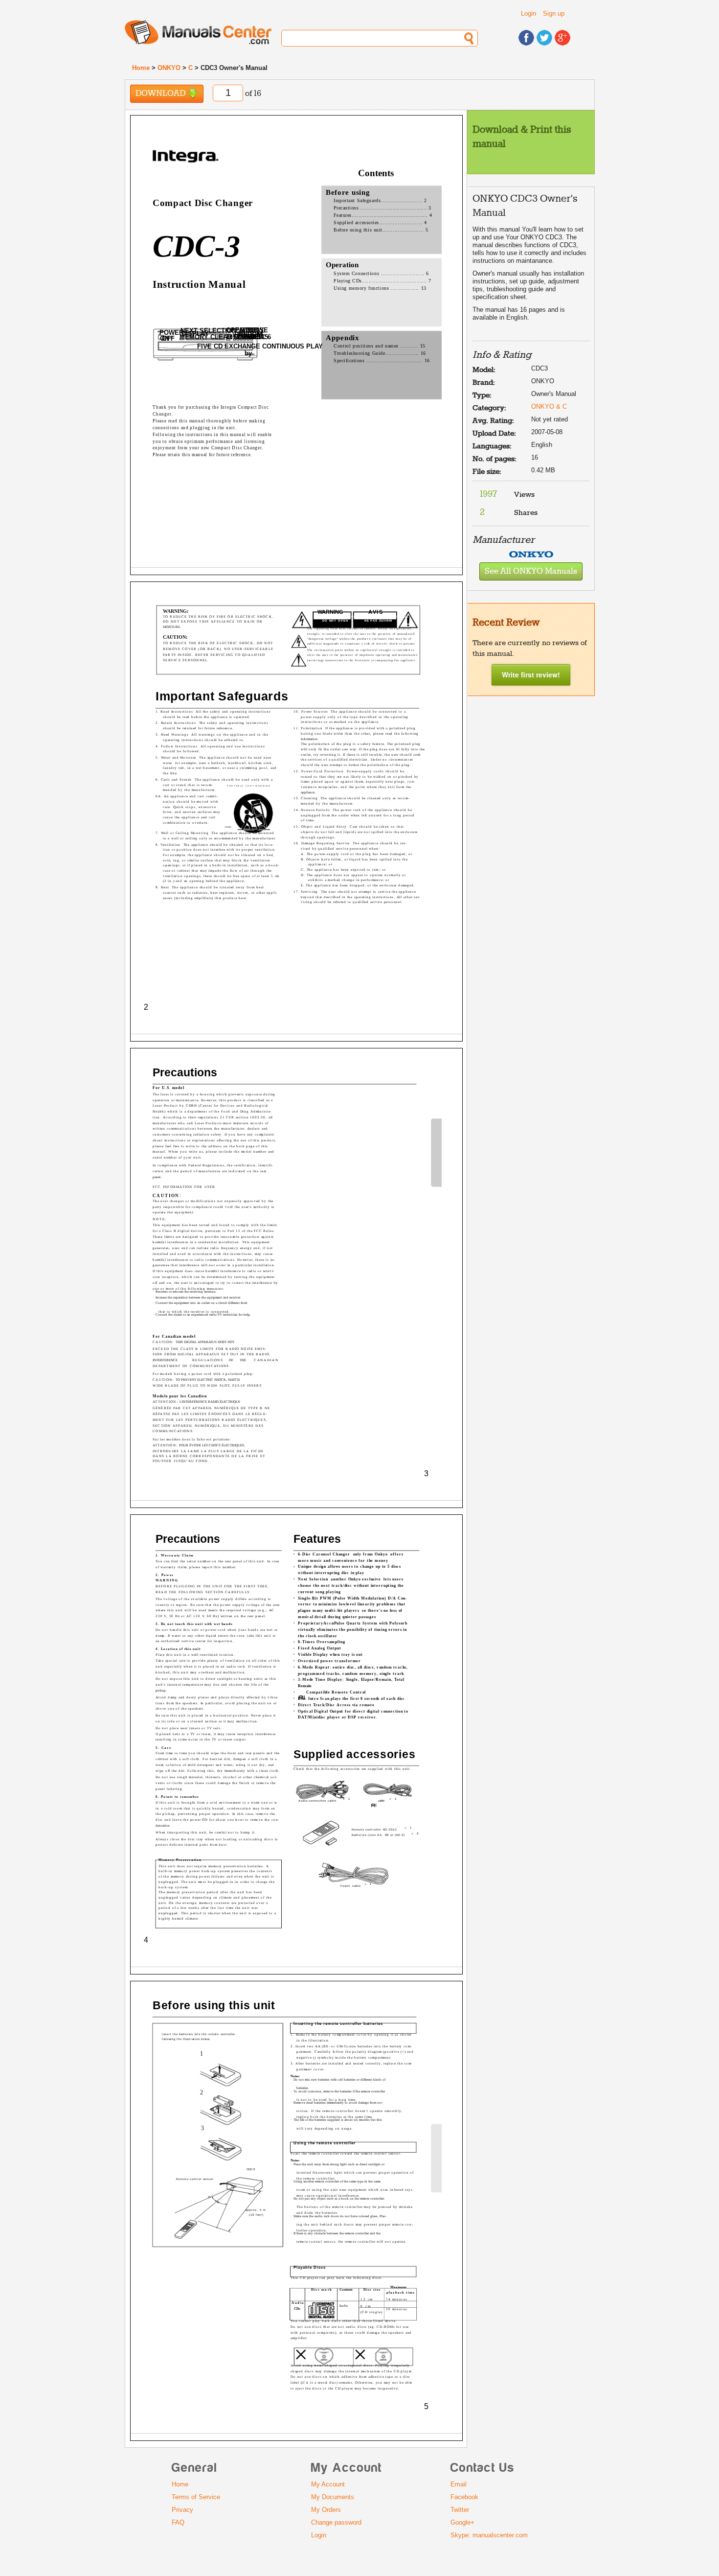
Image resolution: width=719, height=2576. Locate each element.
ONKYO (169, 68)
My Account (328, 2484)
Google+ (462, 2522)
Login (528, 13)
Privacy (182, 2510)
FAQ (178, 2522)
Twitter (460, 2510)
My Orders (326, 2510)
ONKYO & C (549, 406)
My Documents (333, 2497)
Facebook (464, 2497)
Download (161, 94)
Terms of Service (196, 2497)
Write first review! (531, 674)
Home (141, 68)
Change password (336, 2522)
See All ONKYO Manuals (531, 571)
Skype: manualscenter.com (489, 2535)
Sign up (554, 13)
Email (459, 2484)
